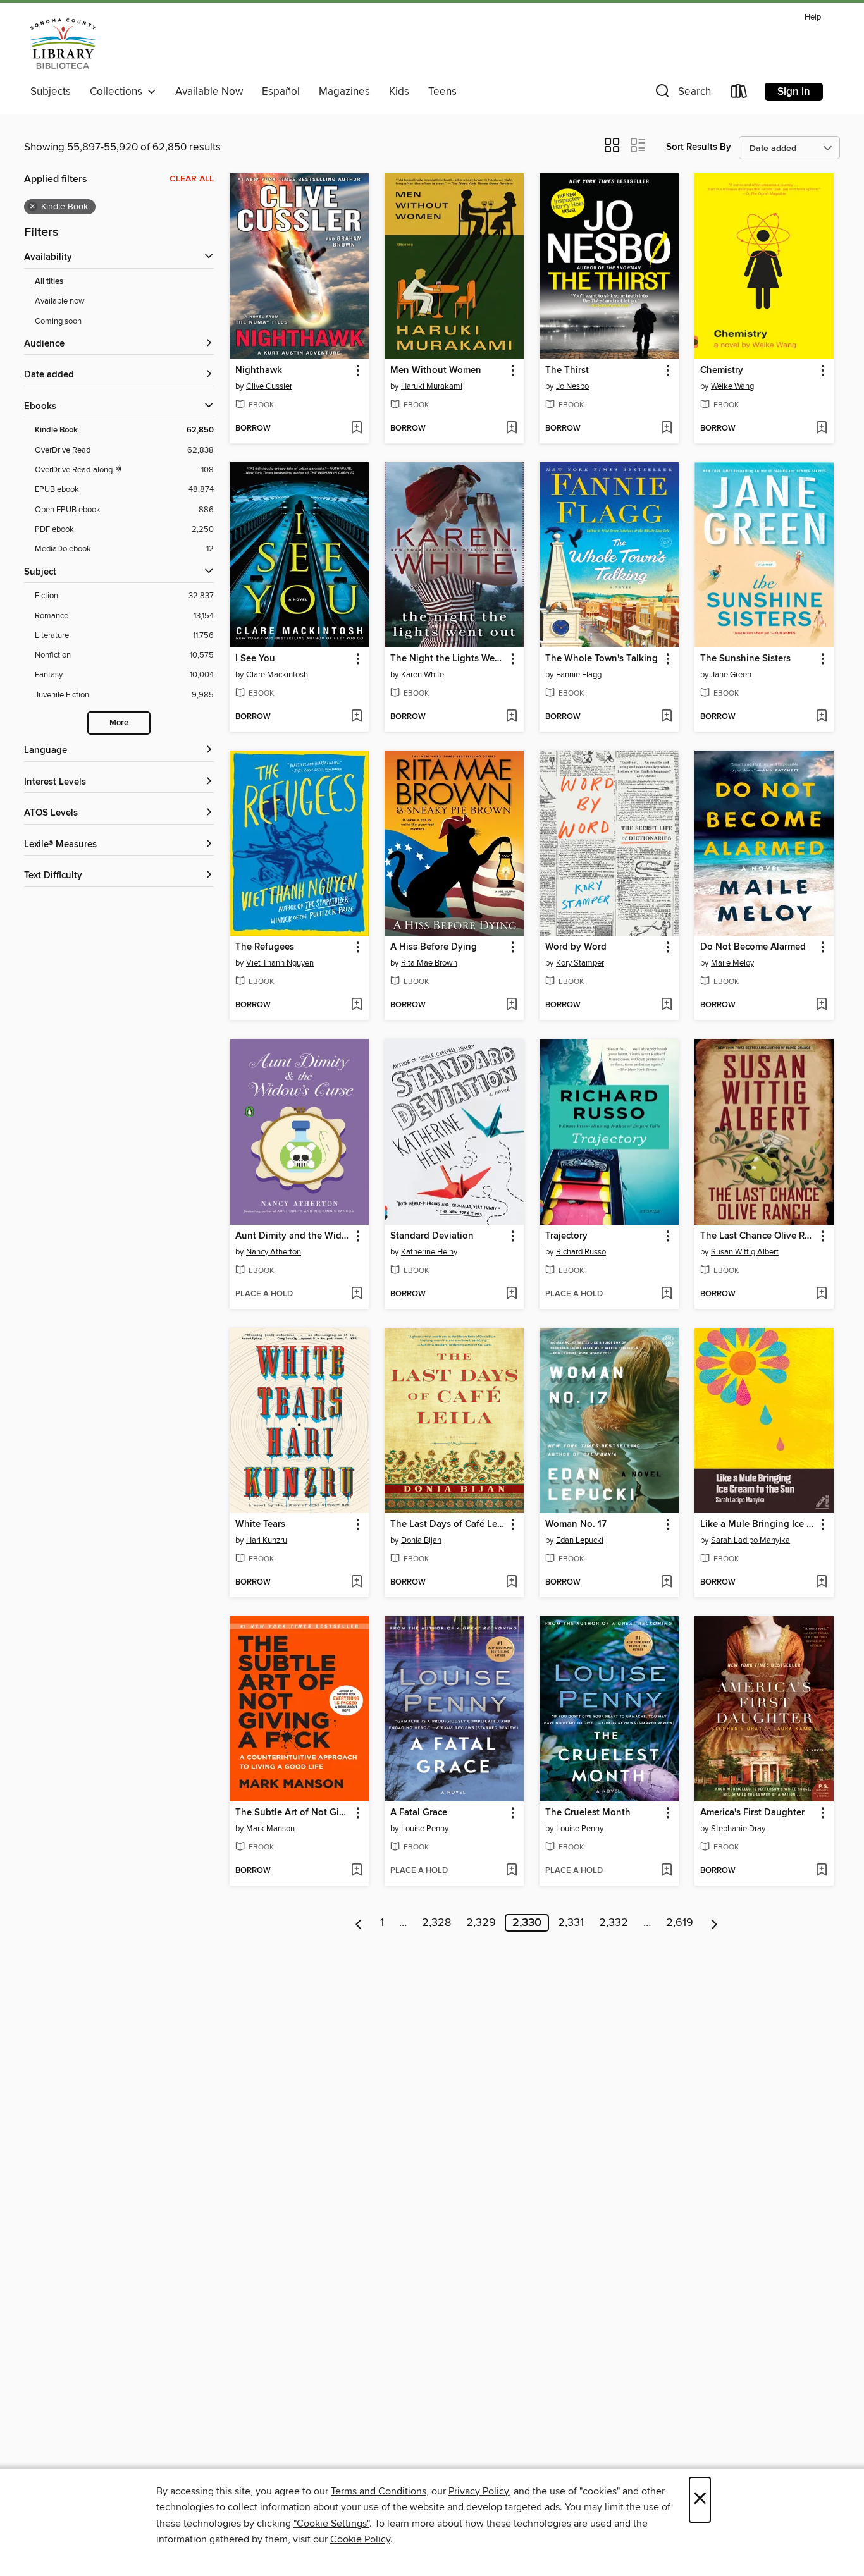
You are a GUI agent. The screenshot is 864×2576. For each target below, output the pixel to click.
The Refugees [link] (265, 947)
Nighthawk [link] (259, 371)
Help (813, 17)
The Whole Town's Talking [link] (602, 659)
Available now (60, 301)
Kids (399, 92)
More (119, 723)
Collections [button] (119, 92)
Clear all (192, 179)
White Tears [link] (260, 1524)
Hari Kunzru (267, 1540)
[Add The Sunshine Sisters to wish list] (821, 717)
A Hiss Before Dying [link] (434, 947)
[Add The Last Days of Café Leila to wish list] (511, 1583)
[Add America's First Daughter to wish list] (821, 1871)
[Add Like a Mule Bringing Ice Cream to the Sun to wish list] (821, 1583)
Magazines (344, 92)
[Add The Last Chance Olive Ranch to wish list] (821, 1294)
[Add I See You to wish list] (356, 717)
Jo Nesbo (572, 386)
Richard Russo (581, 1252)
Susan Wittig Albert (745, 1252)
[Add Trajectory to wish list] (666, 1294)
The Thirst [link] (567, 371)
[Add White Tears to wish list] (356, 1583)
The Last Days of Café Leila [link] (448, 1524)
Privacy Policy (478, 2491)
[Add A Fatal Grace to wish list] (511, 1871)
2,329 (481, 1923)
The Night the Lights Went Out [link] (448, 659)
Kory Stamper (580, 963)
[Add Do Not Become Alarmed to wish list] (821, 1005)
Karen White (423, 675)
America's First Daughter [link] (752, 1813)
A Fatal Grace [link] (419, 1813)
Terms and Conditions (379, 2491)
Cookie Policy (360, 2539)
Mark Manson (270, 1829)
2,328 (436, 1923)
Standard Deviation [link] (432, 1236)
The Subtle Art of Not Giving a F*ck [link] (293, 1813)
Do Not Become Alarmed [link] (753, 947)
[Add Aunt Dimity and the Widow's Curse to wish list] (356, 1294)
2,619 (680, 1923)
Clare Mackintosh (277, 675)
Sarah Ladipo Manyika (750, 1540)
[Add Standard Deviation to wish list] (511, 1294)
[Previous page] (359, 1923)
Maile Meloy (732, 963)
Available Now (209, 92)
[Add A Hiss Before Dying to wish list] (511, 1005)
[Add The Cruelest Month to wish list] (666, 1871)
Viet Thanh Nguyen (280, 963)
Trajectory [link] (566, 1236)
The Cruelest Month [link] (588, 1813)
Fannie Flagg (579, 675)
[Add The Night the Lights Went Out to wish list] (511, 717)
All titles (49, 282)
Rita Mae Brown (429, 963)
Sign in (794, 92)
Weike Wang (732, 386)
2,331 (571, 1923)
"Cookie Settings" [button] (331, 2524)
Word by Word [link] (576, 947)
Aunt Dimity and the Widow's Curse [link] (293, 1236)
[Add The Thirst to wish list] (666, 429)
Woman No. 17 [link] (576, 1524)
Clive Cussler (269, 386)
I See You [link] (255, 659)
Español (281, 92)
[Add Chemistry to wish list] (821, 429)
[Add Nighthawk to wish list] (356, 429)
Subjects (51, 92)
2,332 (614, 1923)
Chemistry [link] (722, 371)
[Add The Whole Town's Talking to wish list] (666, 717)
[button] (682, 94)
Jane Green (731, 675)
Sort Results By (699, 147)
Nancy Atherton (274, 1252)
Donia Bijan (421, 1540)
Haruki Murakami (432, 386)
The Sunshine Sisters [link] (745, 659)
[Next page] (714, 1923)
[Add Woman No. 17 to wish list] (666, 1583)
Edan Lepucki (580, 1540)
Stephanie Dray (738, 1829)
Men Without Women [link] (436, 371)
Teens (442, 92)
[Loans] (739, 94)
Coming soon (58, 321)
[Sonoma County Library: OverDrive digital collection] (63, 44)
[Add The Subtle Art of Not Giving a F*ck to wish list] (356, 1871)
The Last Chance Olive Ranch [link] (758, 1236)
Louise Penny (425, 1829)
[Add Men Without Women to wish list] (511, 429)
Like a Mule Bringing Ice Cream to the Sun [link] (758, 1524)
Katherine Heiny (429, 1252)
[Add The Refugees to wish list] (356, 1005)
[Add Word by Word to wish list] (666, 1005)
